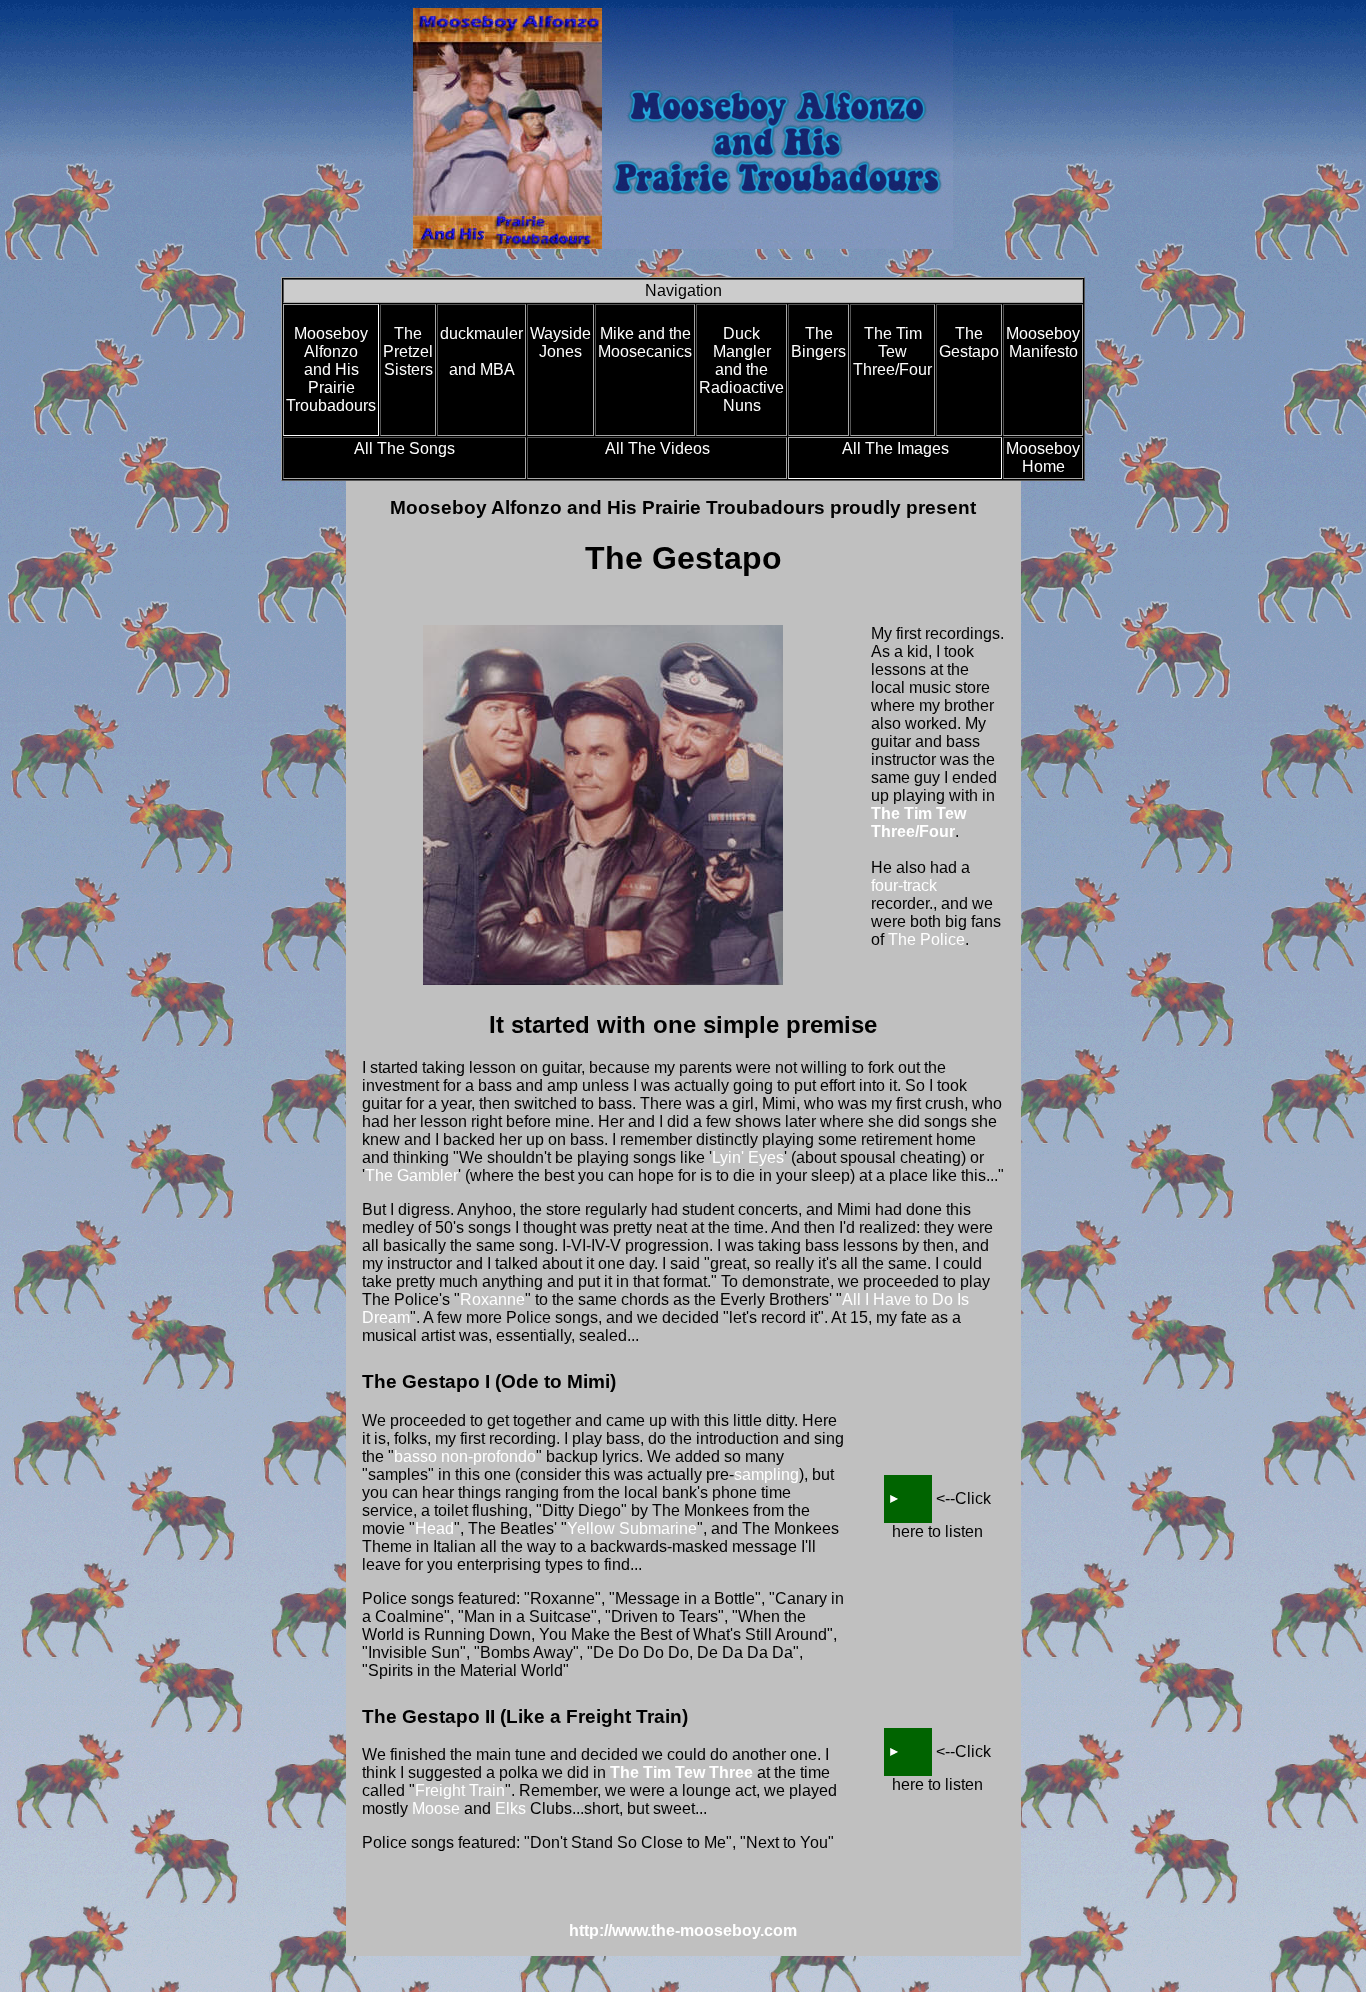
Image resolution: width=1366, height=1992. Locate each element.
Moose (436, 1808)
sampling (766, 1474)
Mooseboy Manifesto (1043, 342)
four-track (904, 885)
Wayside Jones (560, 342)
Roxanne (492, 1299)
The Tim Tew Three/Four (892, 351)
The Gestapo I (908, 1499)
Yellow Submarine (632, 1528)
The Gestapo (969, 342)
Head (434, 1528)
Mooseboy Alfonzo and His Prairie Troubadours (331, 369)
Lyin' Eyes (748, 1157)
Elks (510, 1808)
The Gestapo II (908, 1752)
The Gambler (411, 1175)
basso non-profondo (465, 1456)
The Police (926, 939)
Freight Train (460, 1790)
